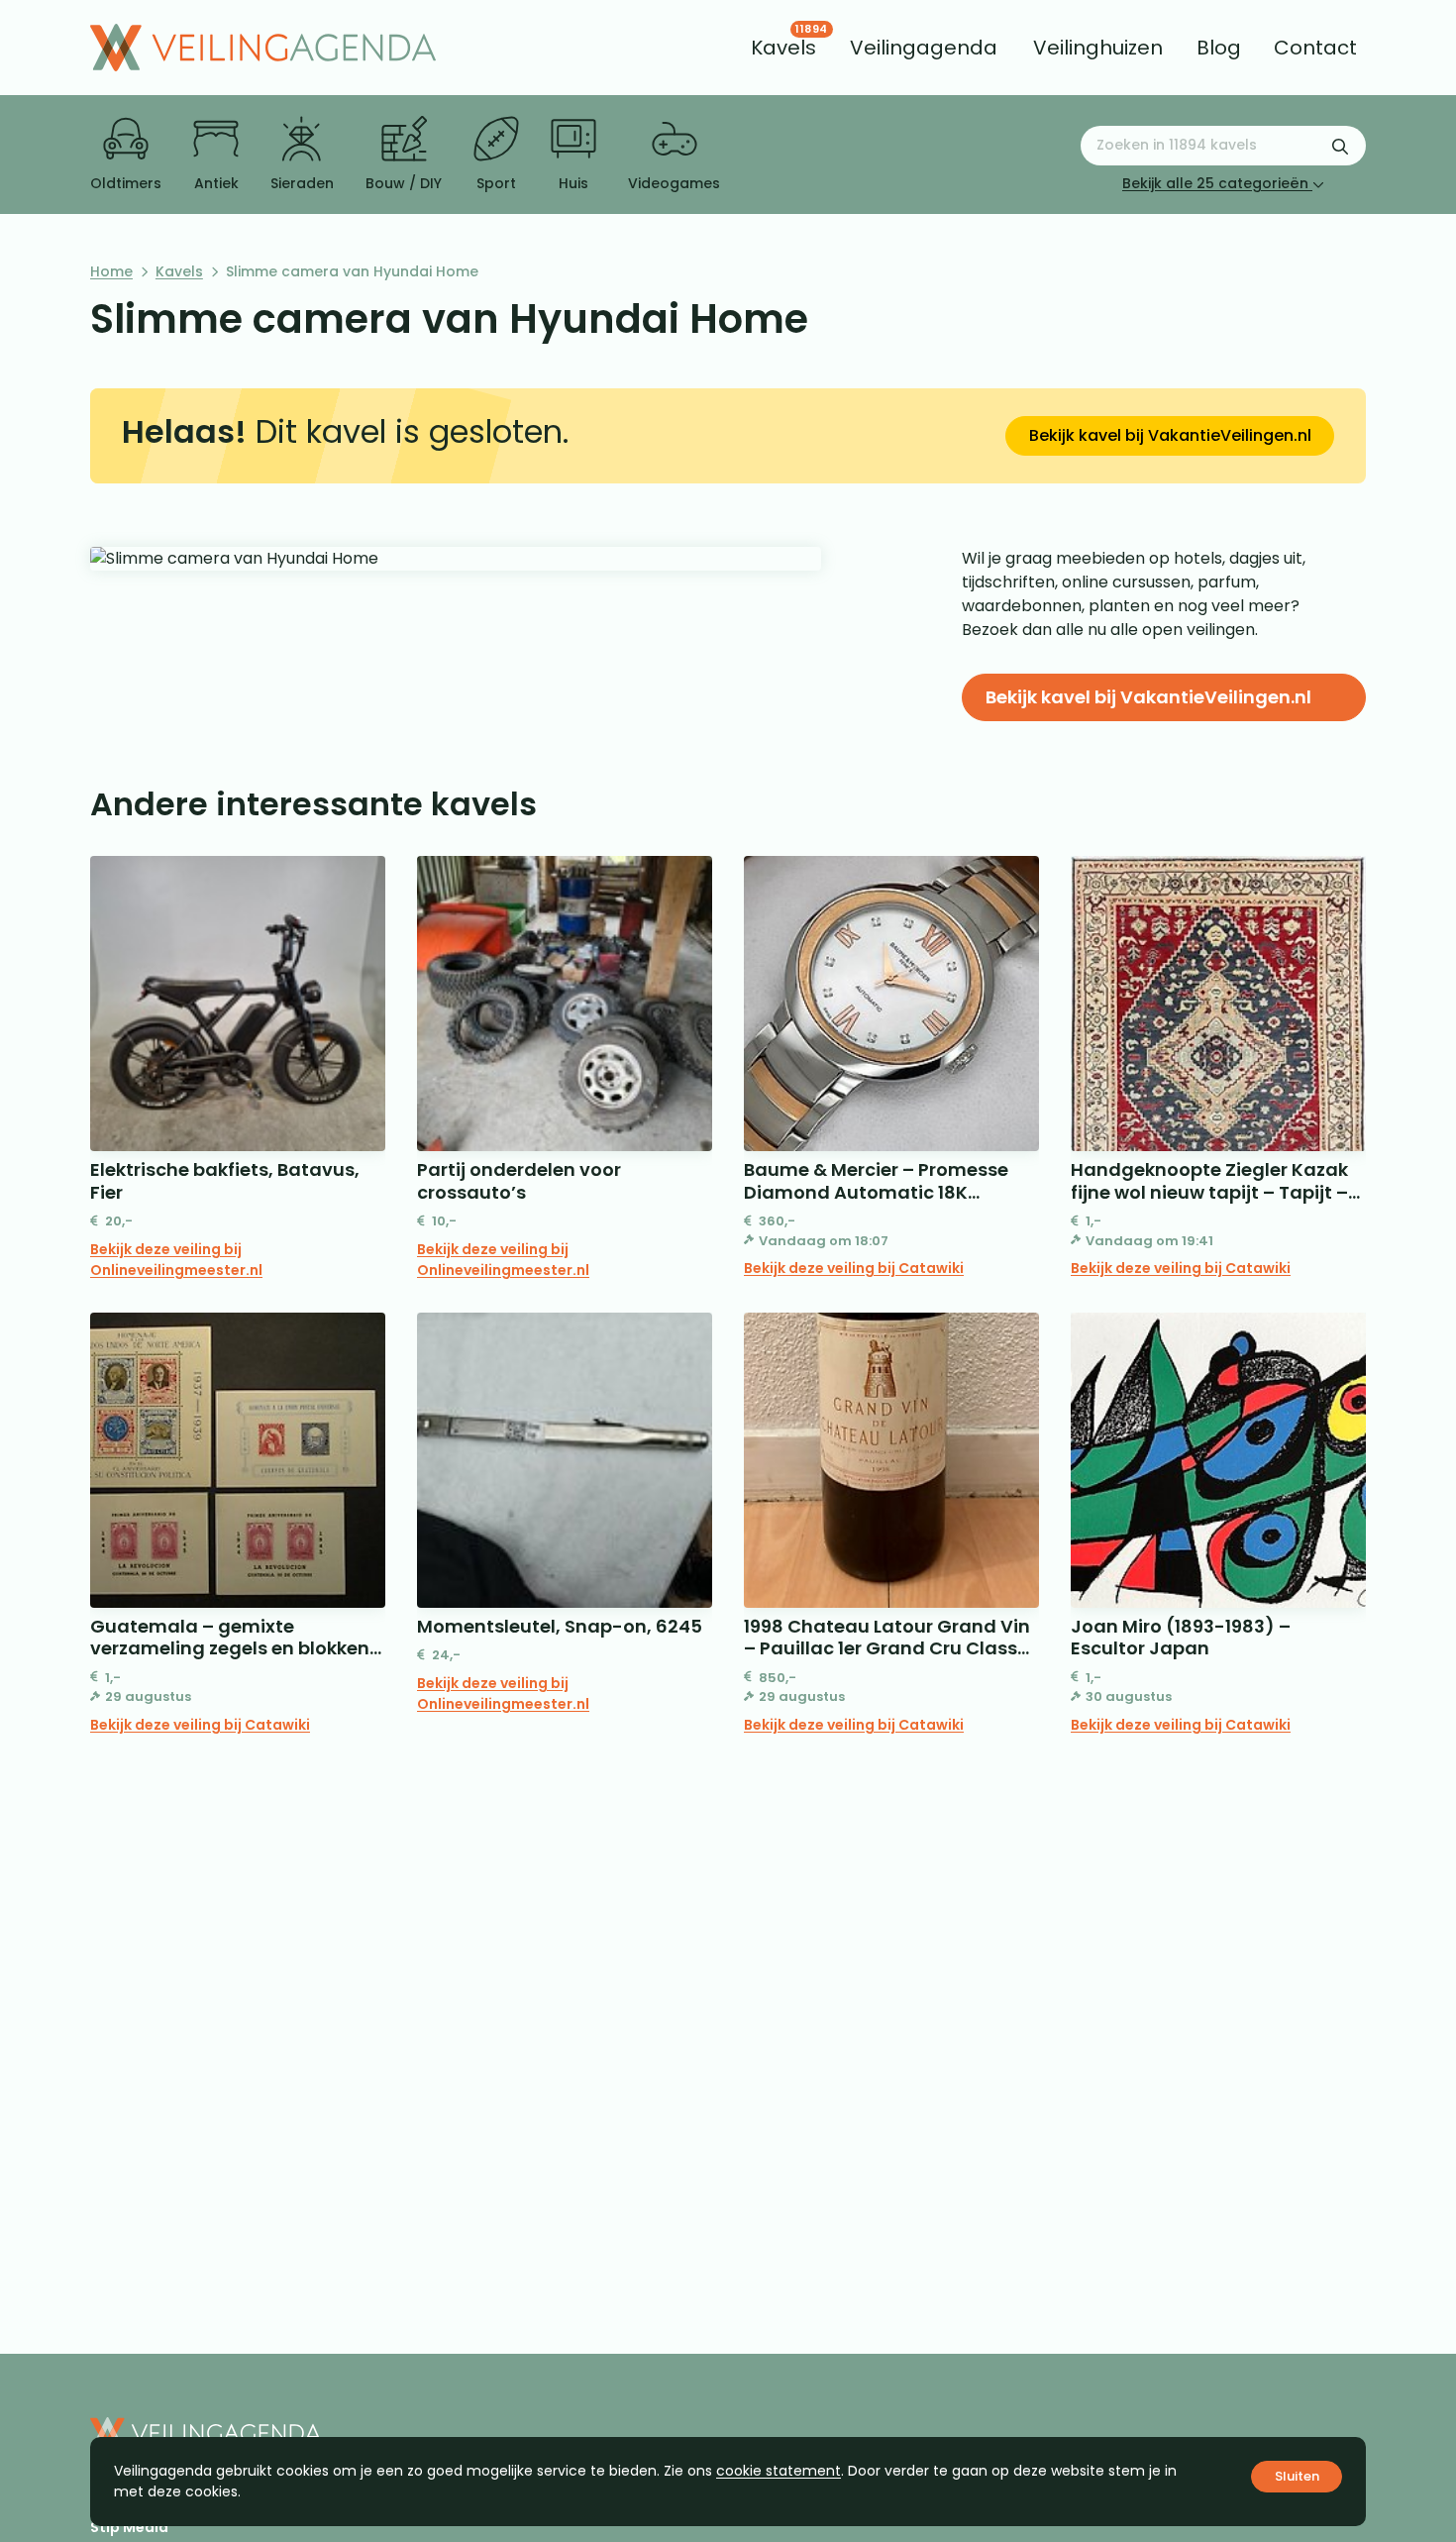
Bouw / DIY (404, 183)
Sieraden (302, 183)
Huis (573, 183)
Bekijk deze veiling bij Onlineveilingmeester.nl (176, 1260)
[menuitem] (783, 48)
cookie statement (779, 2471)
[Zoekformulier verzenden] (1340, 146)
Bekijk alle (1215, 183)
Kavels (179, 271)
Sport (496, 183)
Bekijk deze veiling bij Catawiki (854, 1268)
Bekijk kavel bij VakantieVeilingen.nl (1170, 435)
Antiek (216, 183)
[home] (263, 48)
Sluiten (1297, 2476)
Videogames (674, 183)
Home (111, 271)
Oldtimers (126, 183)
